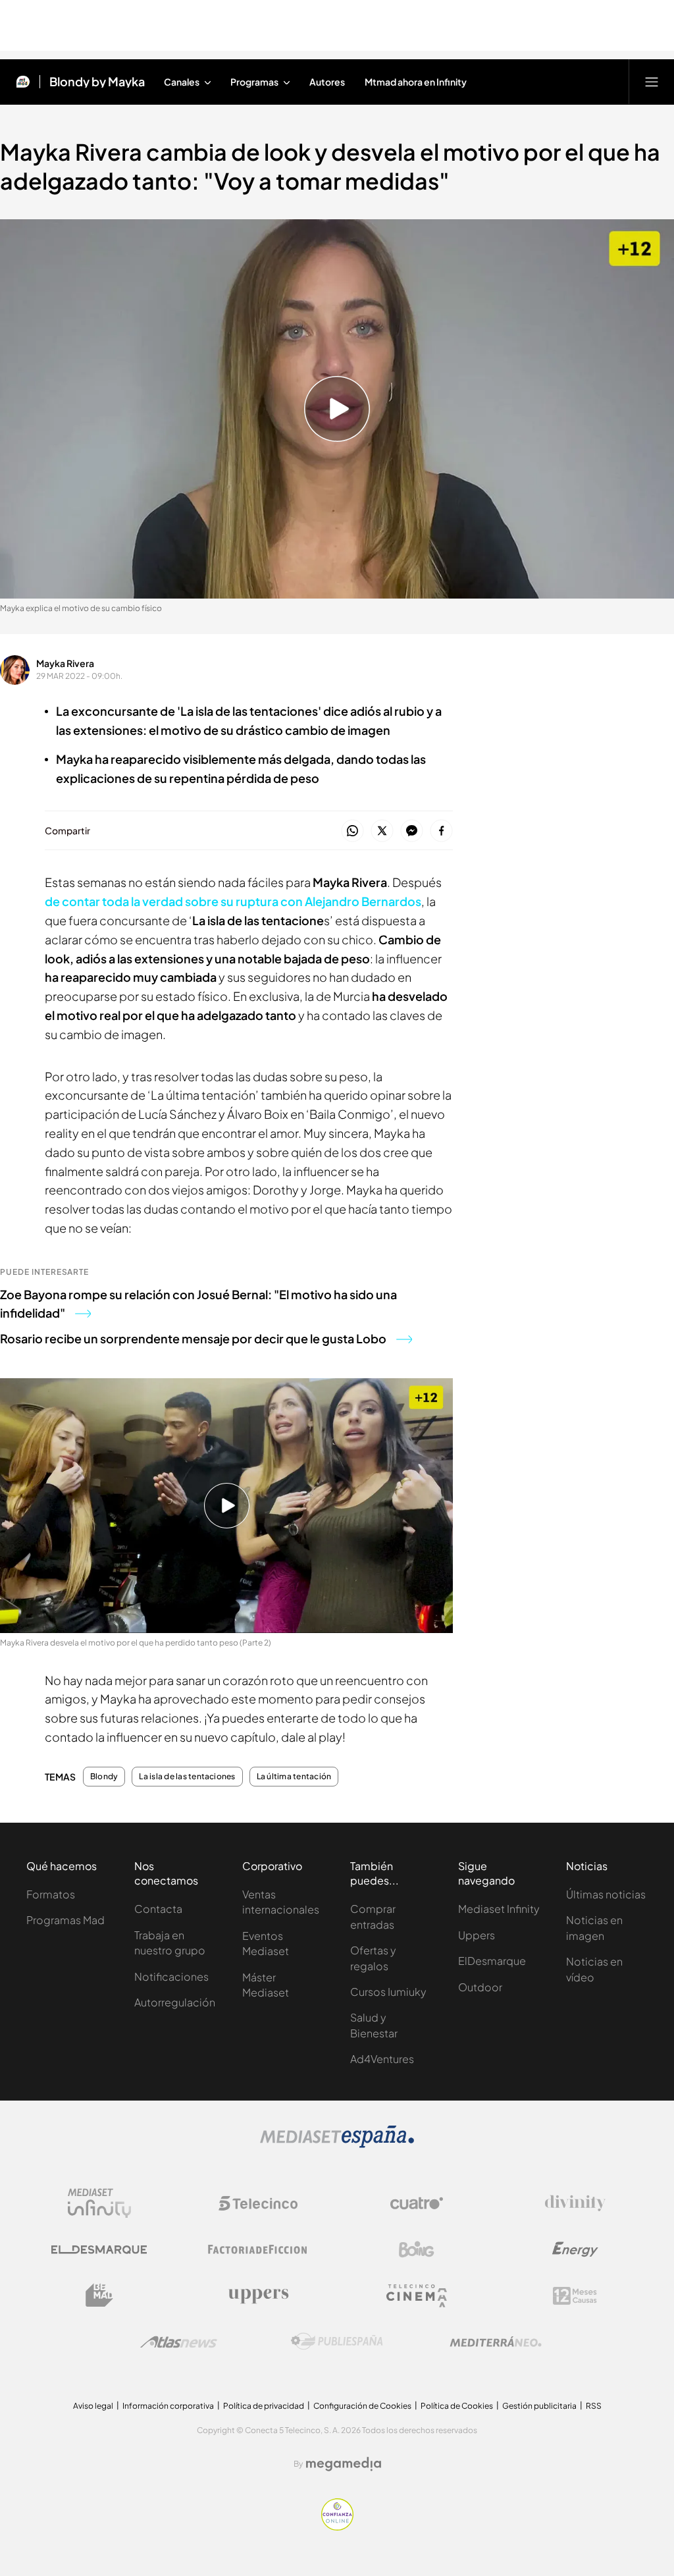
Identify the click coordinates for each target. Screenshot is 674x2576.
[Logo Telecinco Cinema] (417, 2296)
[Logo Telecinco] (258, 2203)
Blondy (104, 1777)
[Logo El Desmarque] (99, 2250)
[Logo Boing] (417, 2249)
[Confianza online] (337, 2527)
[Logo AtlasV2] (179, 2342)
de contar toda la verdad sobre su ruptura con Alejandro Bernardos (233, 901)
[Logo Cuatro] (417, 2203)
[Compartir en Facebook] (441, 831)
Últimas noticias (606, 1894)
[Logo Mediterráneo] (496, 2342)
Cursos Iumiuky (388, 1992)
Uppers (477, 1935)
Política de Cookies (457, 2406)
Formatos (51, 1894)
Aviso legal (93, 2406)
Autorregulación (175, 2002)
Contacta (158, 1909)
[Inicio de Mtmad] (23, 82)
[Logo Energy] (575, 2249)
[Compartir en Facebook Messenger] (412, 831)
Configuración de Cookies (362, 2406)
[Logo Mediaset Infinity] (99, 2203)
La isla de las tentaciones (187, 1777)
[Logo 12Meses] (575, 2296)
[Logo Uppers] (258, 2295)
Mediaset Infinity (499, 1909)
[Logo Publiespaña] (337, 2342)
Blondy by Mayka (97, 82)
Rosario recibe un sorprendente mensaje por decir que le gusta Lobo (193, 1338)
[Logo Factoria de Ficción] (258, 2249)
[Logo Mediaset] (337, 2144)
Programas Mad (65, 1920)
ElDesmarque (492, 1961)
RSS (594, 2406)
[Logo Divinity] (575, 2203)
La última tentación (294, 1777)
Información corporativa (168, 2406)
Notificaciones (171, 1976)
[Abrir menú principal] (652, 82)
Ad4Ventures (382, 2059)
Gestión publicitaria (539, 2406)
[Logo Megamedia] (344, 2464)
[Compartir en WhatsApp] (352, 831)
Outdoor (480, 1987)
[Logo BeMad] (99, 2295)
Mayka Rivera (65, 663)
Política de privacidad (264, 2406)
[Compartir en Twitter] (382, 831)
